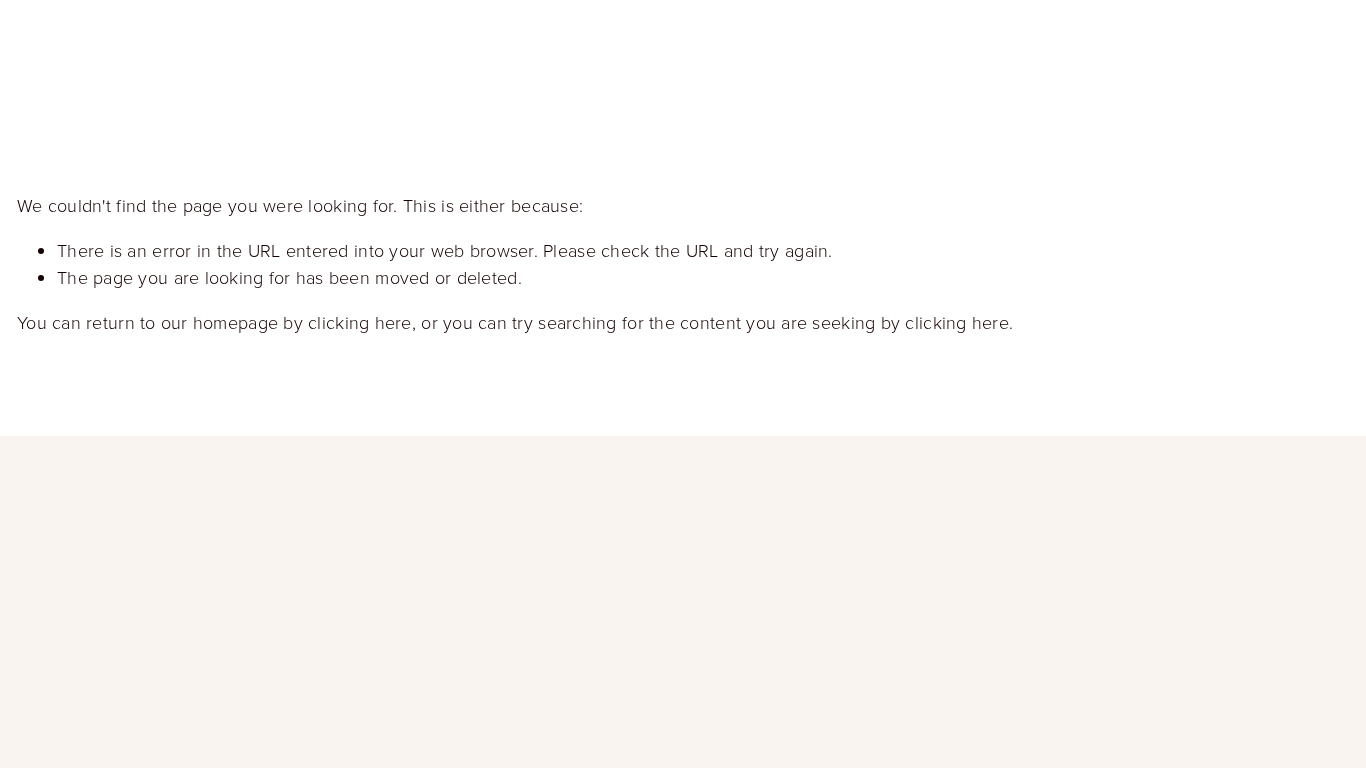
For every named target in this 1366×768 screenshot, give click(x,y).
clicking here (360, 322)
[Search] (178, 45)
